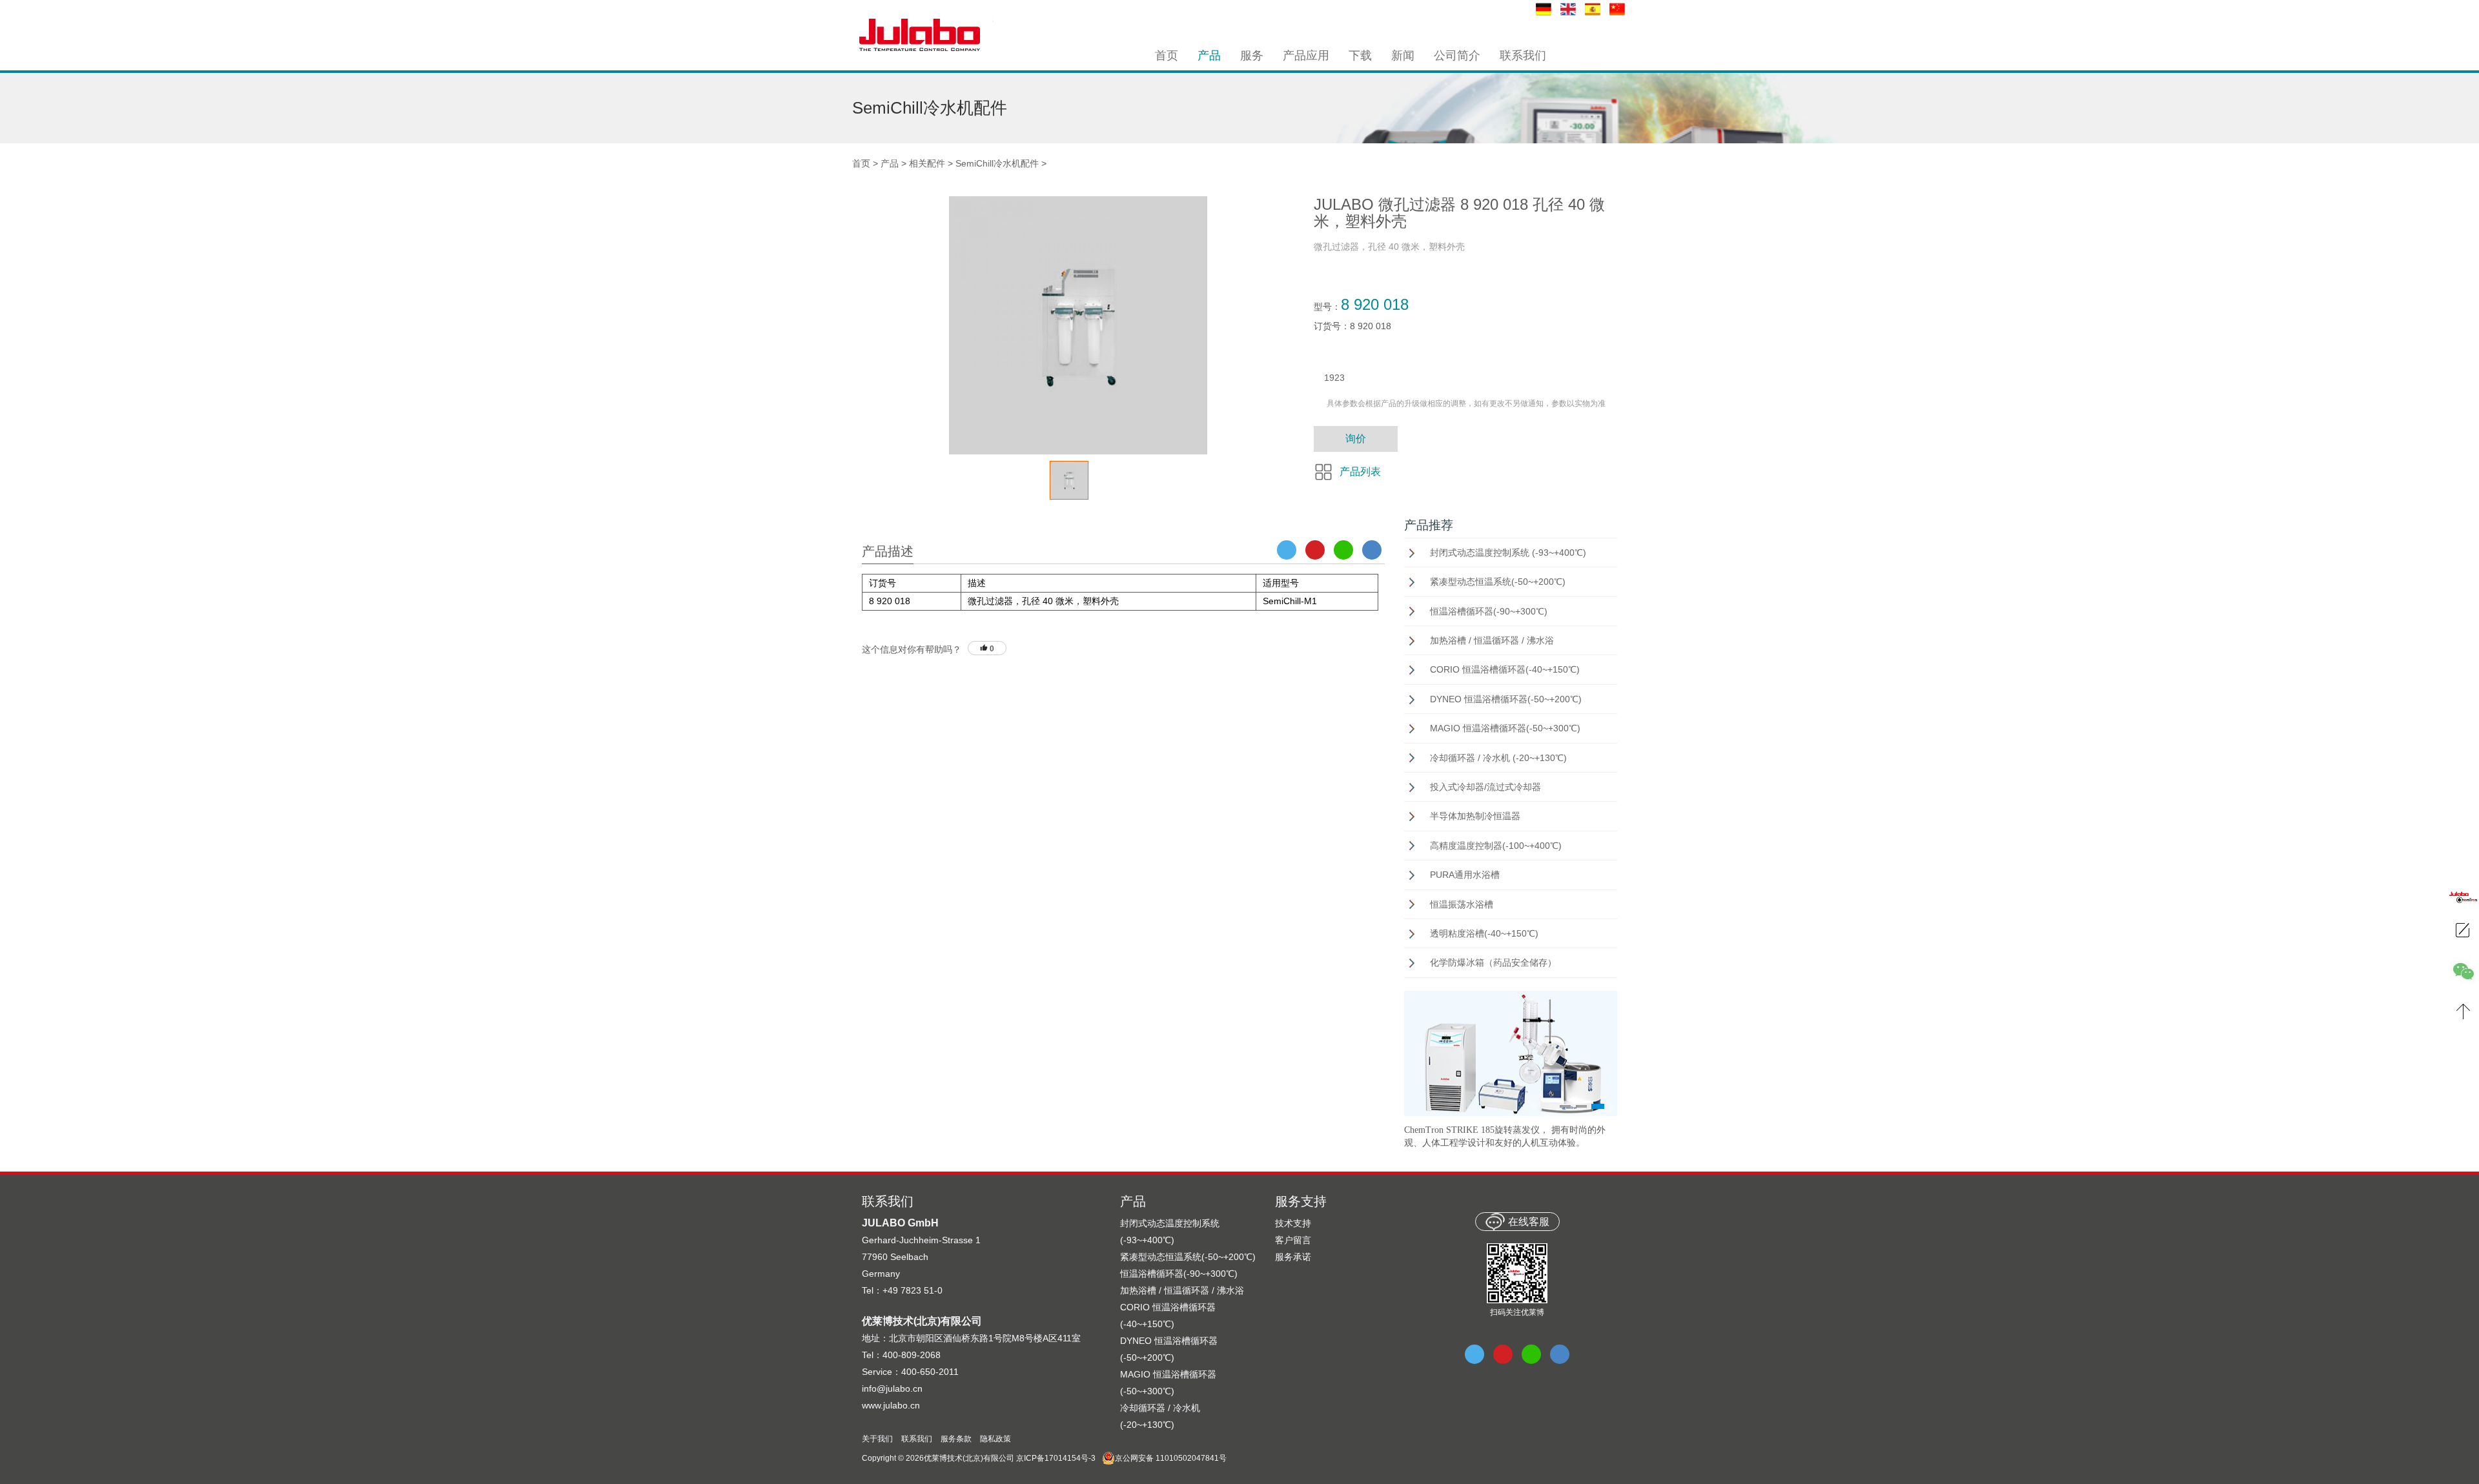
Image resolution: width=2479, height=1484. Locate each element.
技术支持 (1293, 1223)
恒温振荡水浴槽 (1462, 904)
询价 (1356, 439)
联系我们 (917, 1439)
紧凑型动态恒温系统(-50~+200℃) (1498, 582)
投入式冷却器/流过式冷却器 (1485, 787)
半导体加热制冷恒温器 (1475, 816)
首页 (861, 163)
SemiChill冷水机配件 (997, 163)
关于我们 (877, 1439)
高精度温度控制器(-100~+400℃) (1496, 846)
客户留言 (1293, 1240)
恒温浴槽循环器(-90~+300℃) (1489, 611)
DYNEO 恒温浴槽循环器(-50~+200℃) (1506, 699)
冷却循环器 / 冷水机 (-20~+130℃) (1498, 758)
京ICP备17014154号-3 (1056, 1458)
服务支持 (1301, 1201)
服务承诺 (1293, 1257)
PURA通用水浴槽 (1465, 875)
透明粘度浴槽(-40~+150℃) (1484, 933)
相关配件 (927, 163)
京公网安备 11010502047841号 (1171, 1458)
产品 (890, 163)
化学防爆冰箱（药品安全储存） (1493, 962)
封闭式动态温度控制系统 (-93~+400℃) (1508, 553)
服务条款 (956, 1439)
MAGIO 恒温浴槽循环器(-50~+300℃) (1505, 728)
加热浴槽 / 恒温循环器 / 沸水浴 (1492, 640)
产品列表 (1360, 472)
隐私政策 (995, 1439)
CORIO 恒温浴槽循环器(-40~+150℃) (1505, 669)
